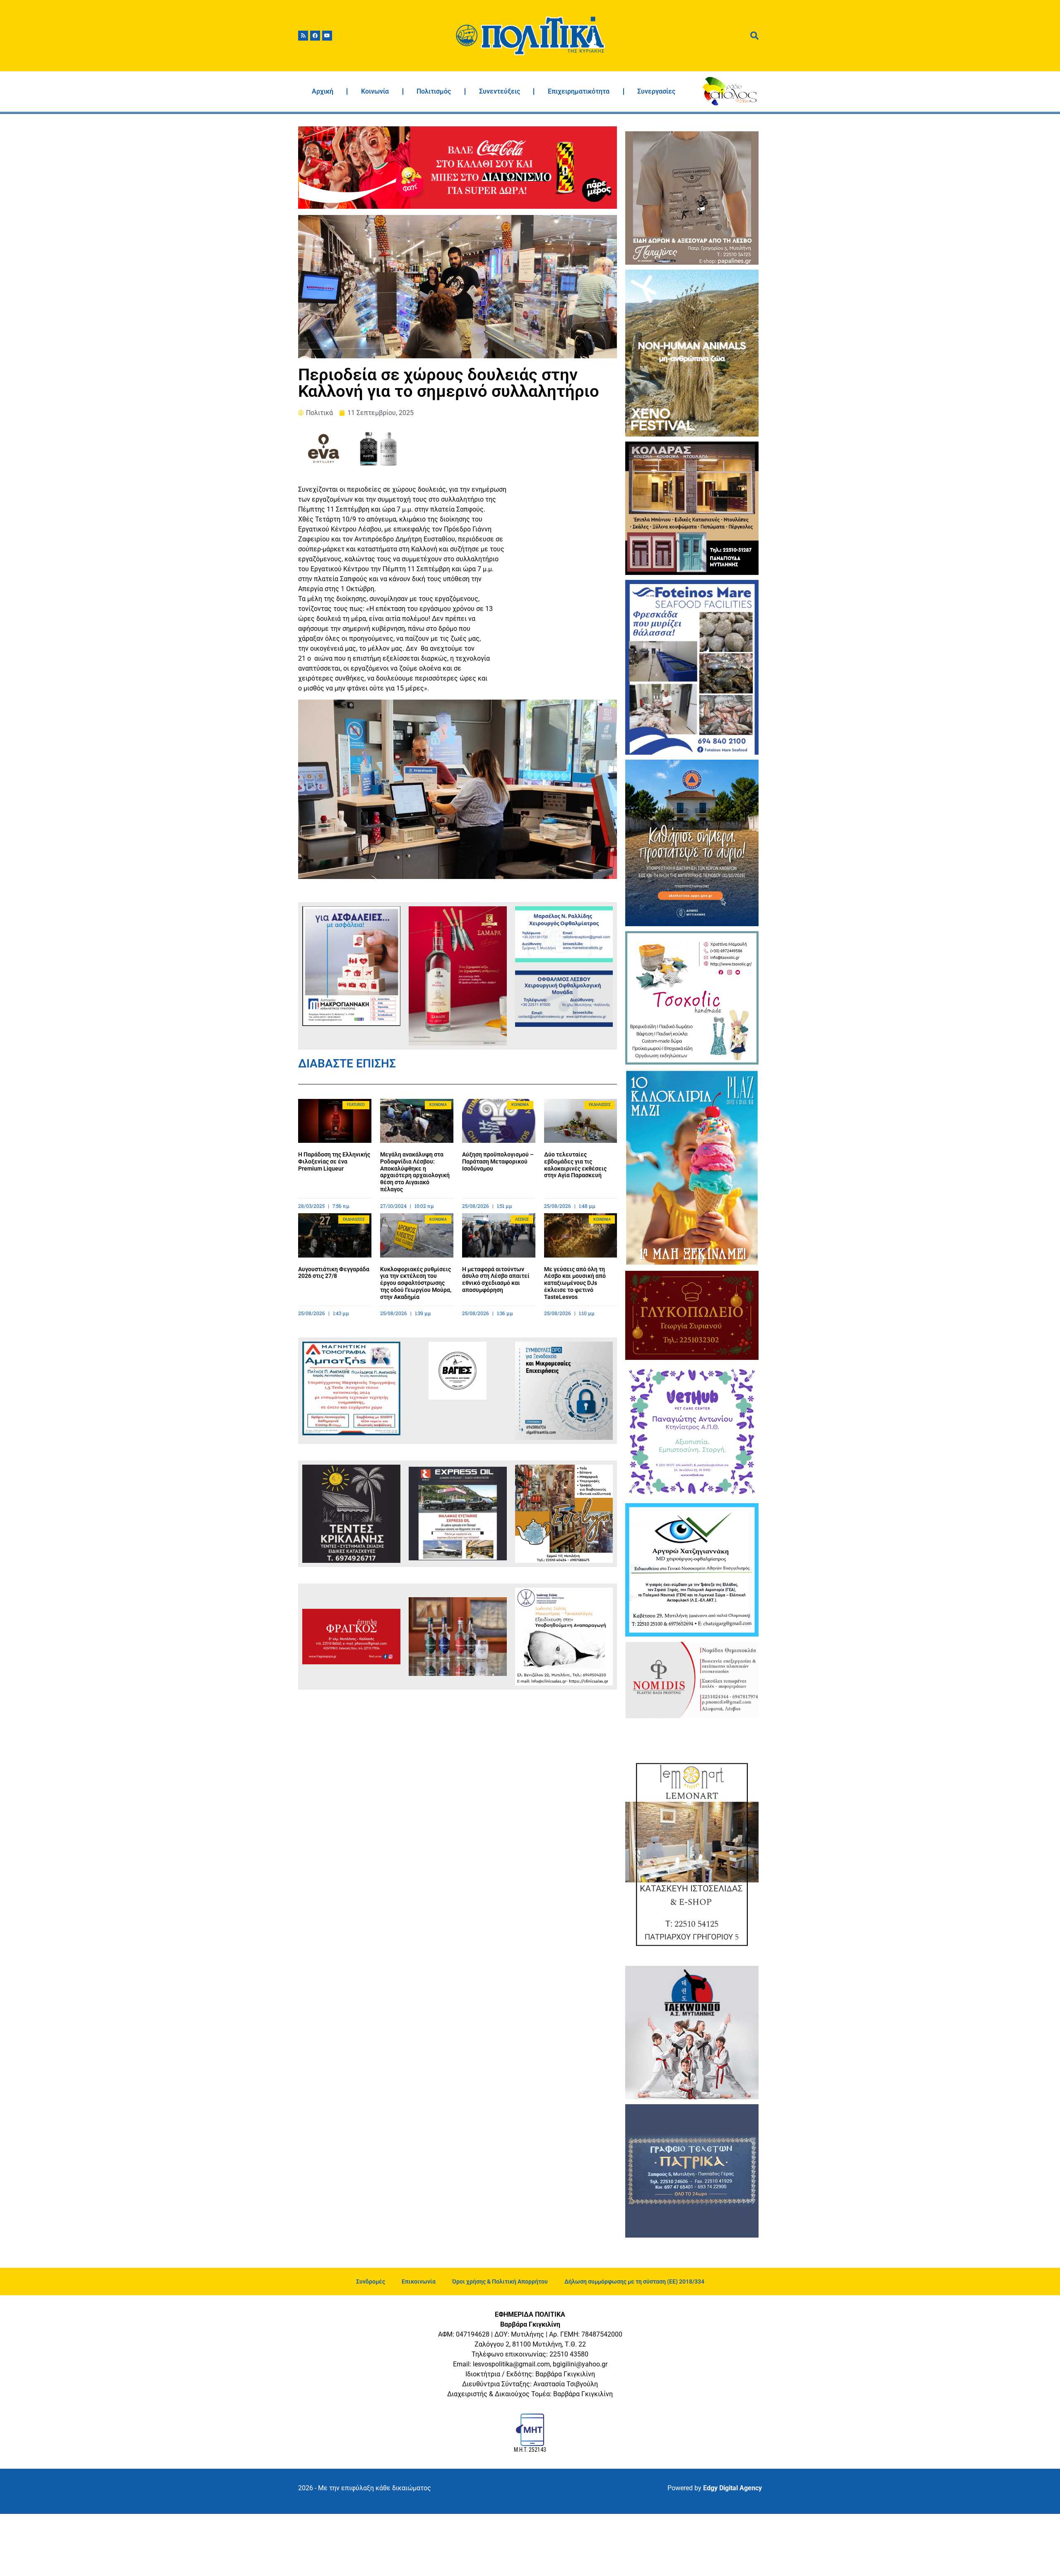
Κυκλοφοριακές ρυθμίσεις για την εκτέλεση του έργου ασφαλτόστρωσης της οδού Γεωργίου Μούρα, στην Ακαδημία (416, 1283)
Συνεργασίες (656, 91)
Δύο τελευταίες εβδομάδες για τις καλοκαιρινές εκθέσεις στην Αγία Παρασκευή (575, 1165)
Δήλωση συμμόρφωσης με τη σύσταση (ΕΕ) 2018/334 (634, 2281)
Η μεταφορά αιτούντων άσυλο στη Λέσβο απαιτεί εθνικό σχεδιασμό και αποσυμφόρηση (496, 1280)
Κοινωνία (375, 91)
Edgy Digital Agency (732, 2488)
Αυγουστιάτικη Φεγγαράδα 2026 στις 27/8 (334, 1273)
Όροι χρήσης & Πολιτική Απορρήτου (500, 2281)
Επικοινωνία (419, 2281)
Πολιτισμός (434, 91)
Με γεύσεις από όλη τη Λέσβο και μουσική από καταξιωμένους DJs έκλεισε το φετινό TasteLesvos (575, 1283)
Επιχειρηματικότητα (579, 91)
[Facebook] (315, 36)
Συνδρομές (371, 2281)
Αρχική (323, 91)
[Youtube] (327, 36)
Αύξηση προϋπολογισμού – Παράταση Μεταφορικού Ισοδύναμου (498, 1161)
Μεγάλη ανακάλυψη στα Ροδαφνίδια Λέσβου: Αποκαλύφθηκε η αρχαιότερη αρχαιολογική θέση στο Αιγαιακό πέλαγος (415, 1172)
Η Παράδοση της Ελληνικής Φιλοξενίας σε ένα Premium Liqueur (334, 1161)
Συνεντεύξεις (500, 91)
